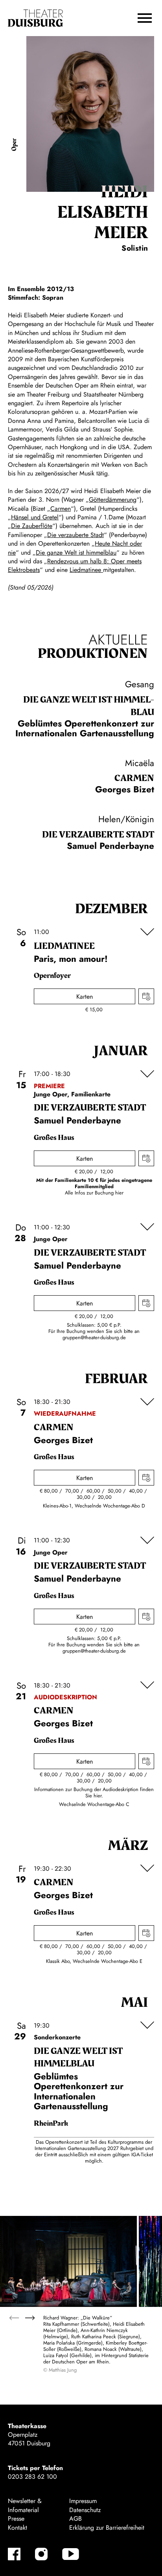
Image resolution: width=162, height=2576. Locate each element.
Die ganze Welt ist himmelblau (76, 553)
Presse (16, 2519)
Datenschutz (85, 2510)
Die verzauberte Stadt (75, 535)
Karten (85, 997)
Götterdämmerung (113, 500)
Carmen (61, 509)
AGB (75, 2519)
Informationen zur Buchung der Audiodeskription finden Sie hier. (94, 1792)
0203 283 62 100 (32, 2477)
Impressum (83, 2501)
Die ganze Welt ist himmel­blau (89, 706)
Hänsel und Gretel (35, 517)
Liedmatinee (86, 570)
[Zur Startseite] (35, 18)
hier (119, 1193)
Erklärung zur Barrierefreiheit (107, 2528)
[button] (145, 18)
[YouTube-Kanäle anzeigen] (71, 2554)
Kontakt (17, 2528)
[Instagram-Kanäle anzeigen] (41, 2554)
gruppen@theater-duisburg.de (94, 1337)
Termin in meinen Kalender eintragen (146, 996)
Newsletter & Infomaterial (25, 2505)
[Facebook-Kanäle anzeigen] (14, 2554)
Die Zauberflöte (32, 526)
